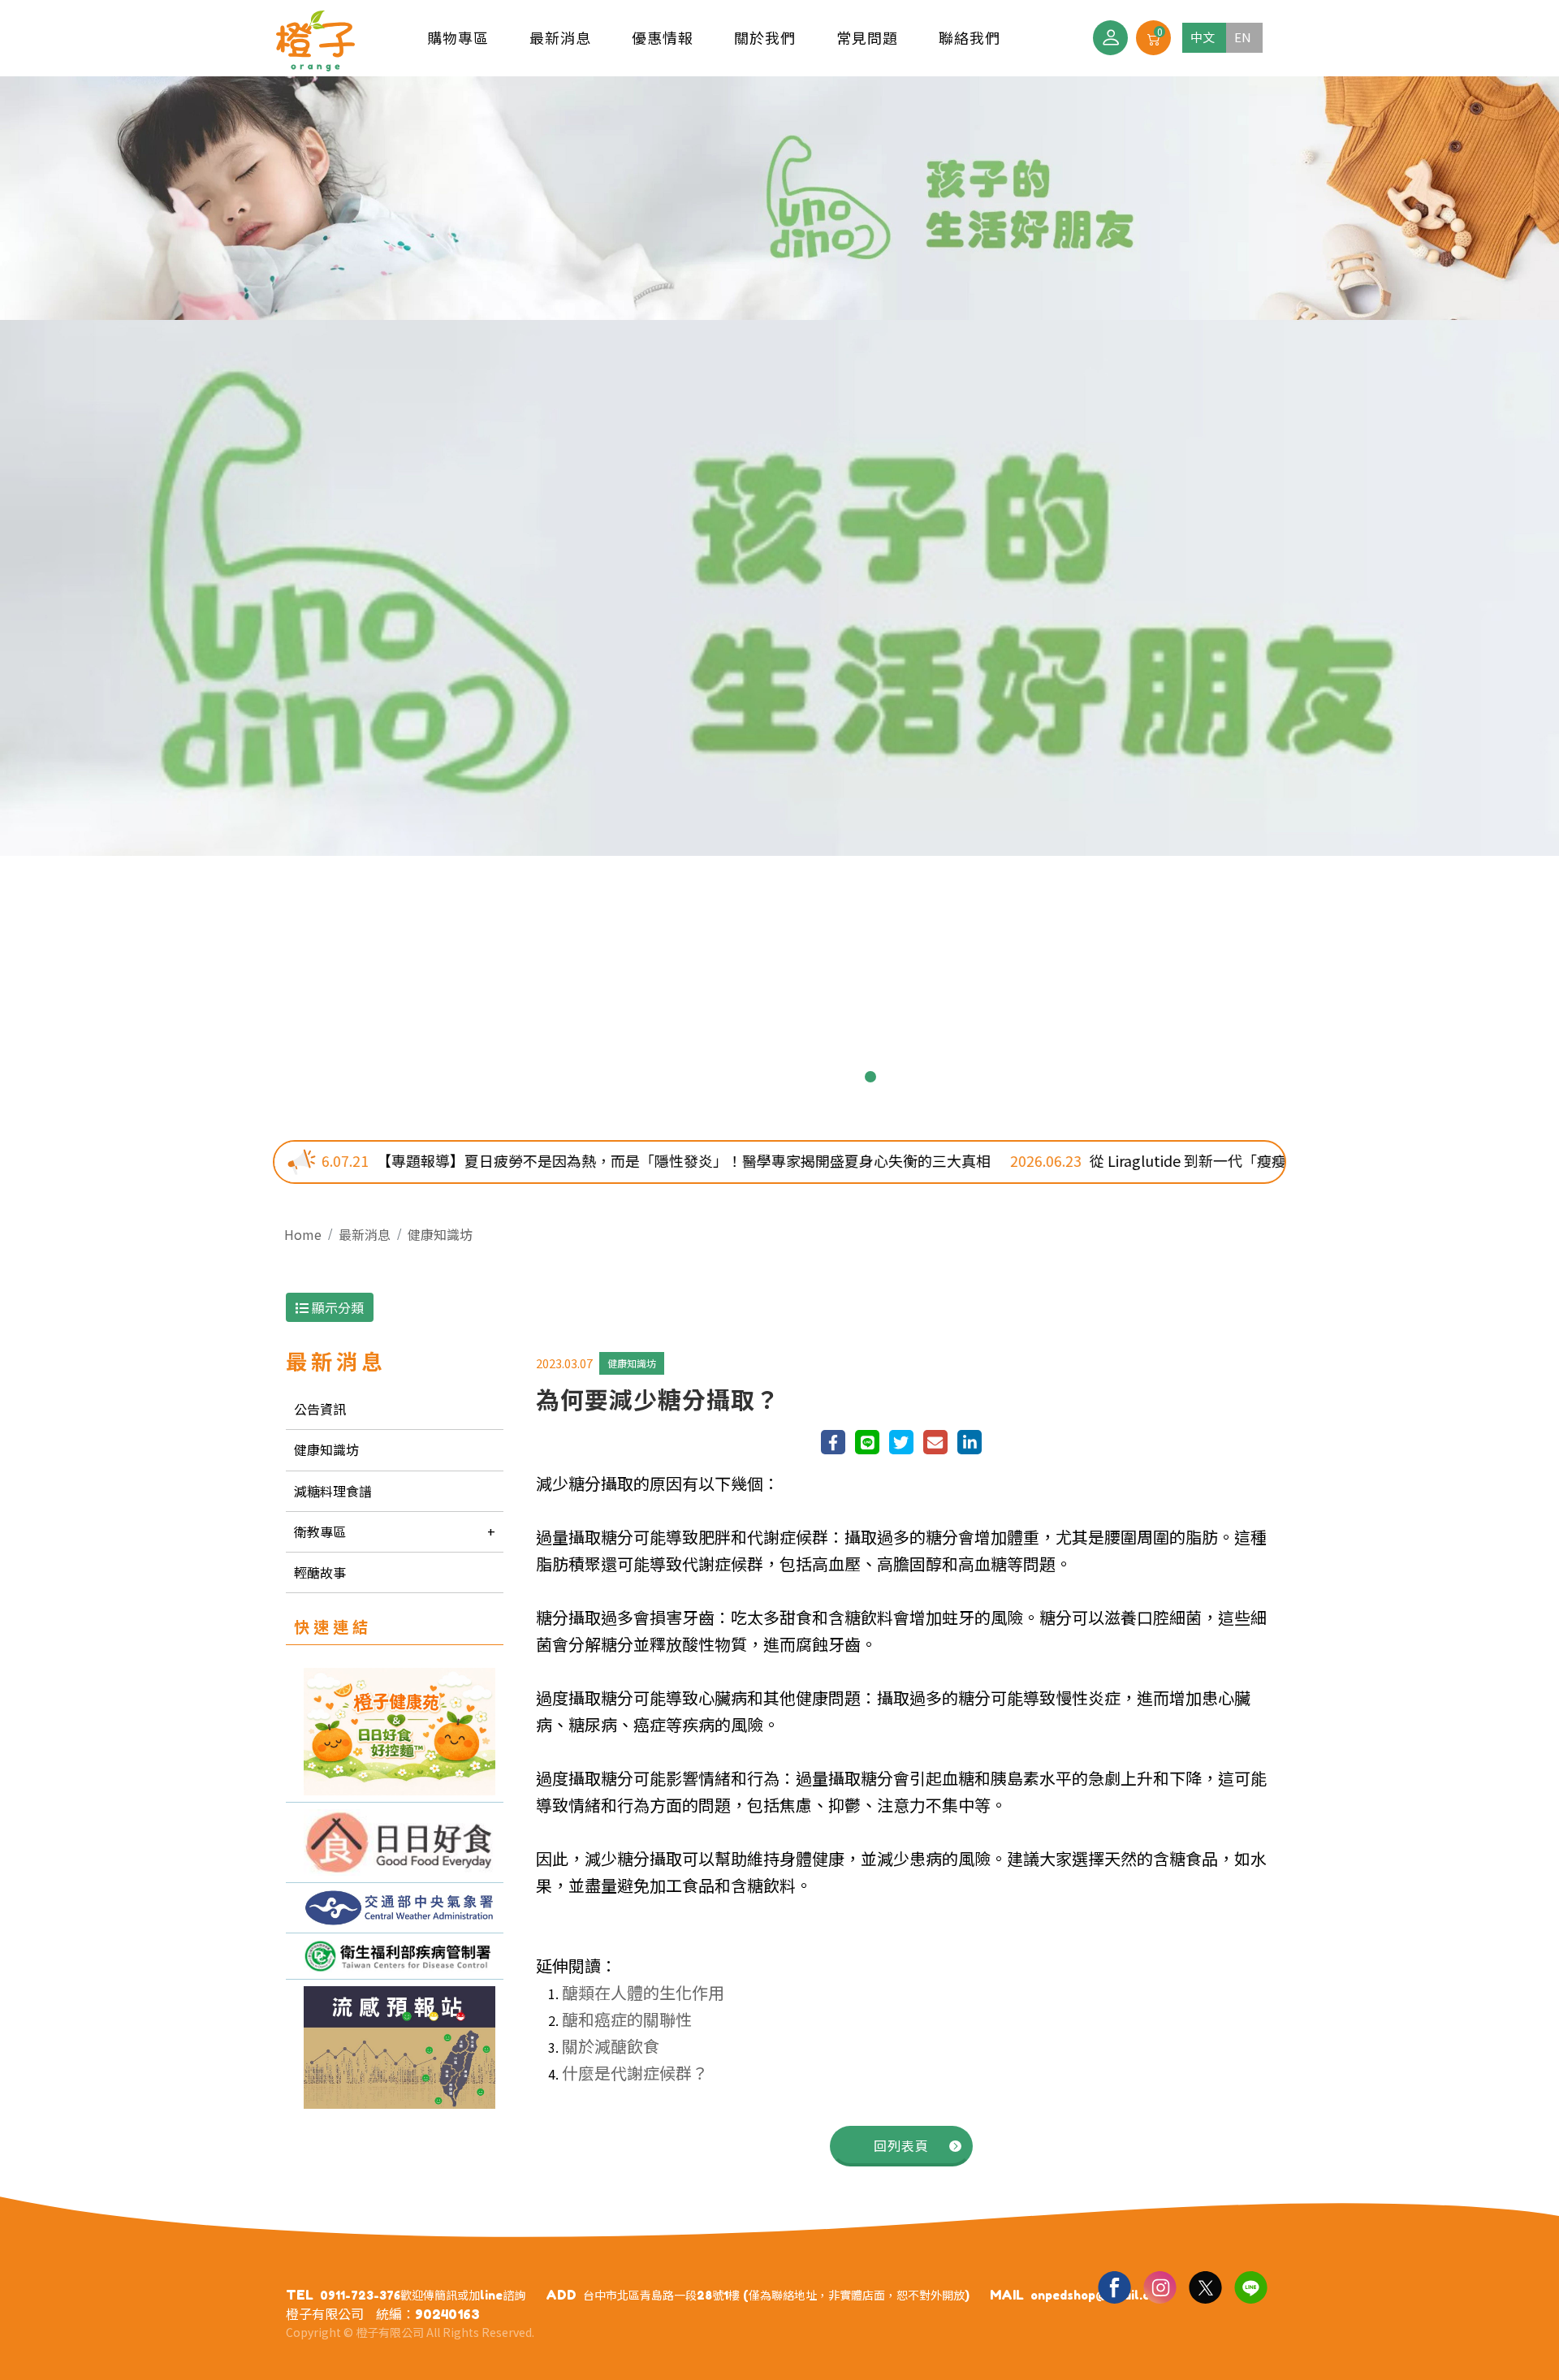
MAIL (1007, 2295)
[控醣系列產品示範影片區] (395, 1842)
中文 (1203, 37)
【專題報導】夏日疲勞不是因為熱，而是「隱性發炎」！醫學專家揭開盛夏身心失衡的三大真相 (506, 1160)
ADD (561, 2295)
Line (1250, 2287)
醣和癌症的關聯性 (627, 2019)
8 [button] (870, 1077)
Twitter (1205, 2287)
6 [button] (818, 1077)
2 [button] (715, 1077)
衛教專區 (320, 1531)
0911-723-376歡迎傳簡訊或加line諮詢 (423, 2295)
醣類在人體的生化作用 (643, 1992)
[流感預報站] (395, 2047)
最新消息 (365, 1234)
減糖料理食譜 (333, 1491)
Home (303, 1234)
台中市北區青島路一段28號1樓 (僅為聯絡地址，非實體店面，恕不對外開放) (776, 2295)
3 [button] (741, 1077)
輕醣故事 (320, 1572)
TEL (300, 2295)
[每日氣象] (395, 1907)
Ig (1160, 2287)
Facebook (1114, 2287)
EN (1243, 37)
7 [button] (844, 1077)
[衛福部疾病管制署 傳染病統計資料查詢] (395, 1957)
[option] (779, 466)
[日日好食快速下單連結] (395, 1732)
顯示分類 (336, 1307)
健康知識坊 (440, 1234)
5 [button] (792, 1077)
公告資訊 (320, 1409)
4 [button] (767, 1077)
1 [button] (689, 1077)
